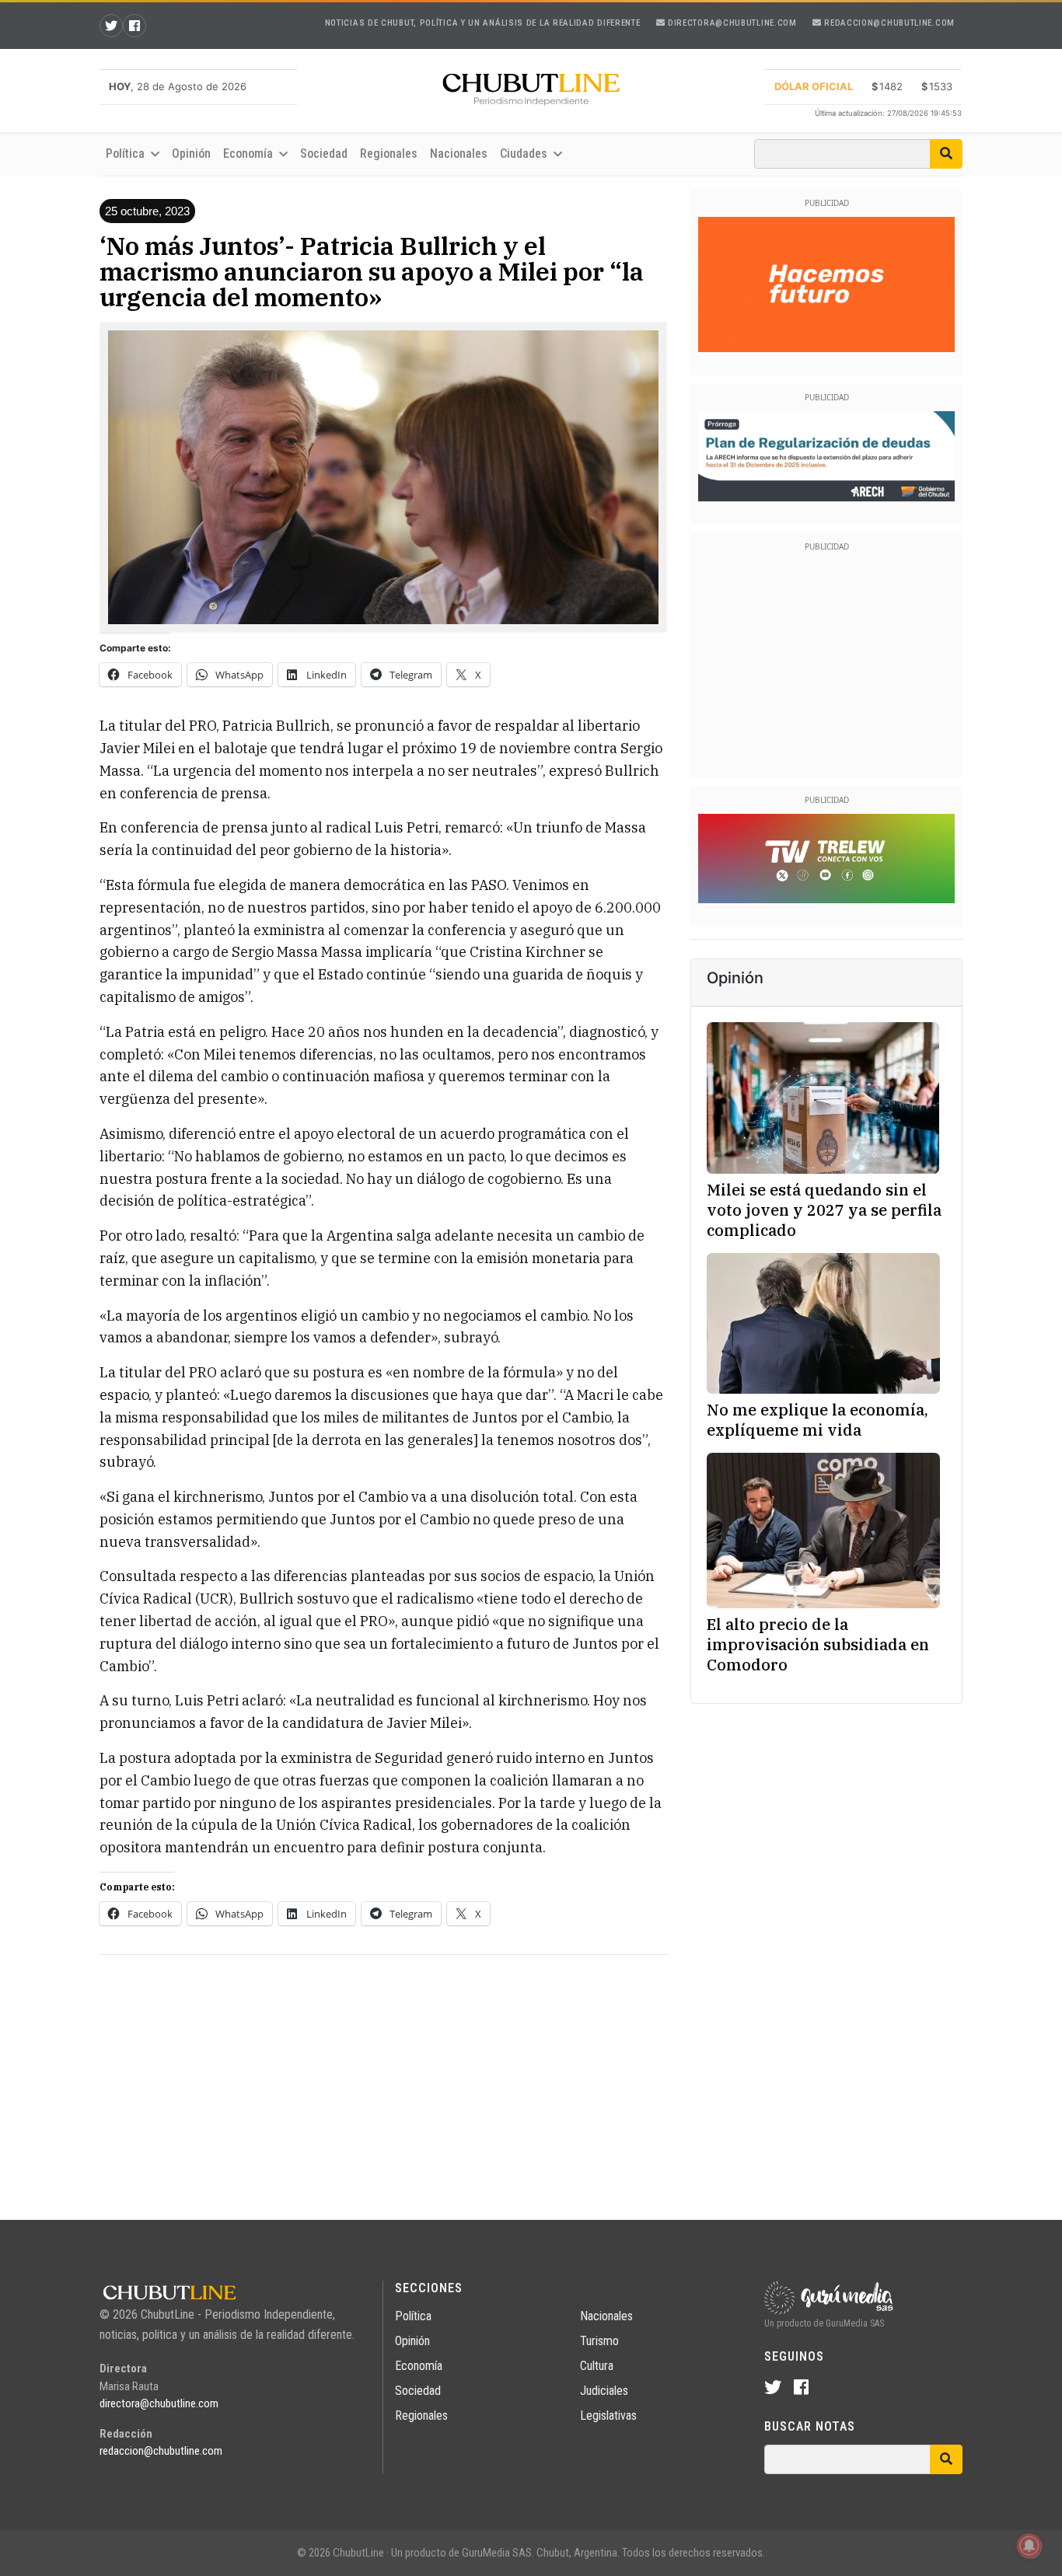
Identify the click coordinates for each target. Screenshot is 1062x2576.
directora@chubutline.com (731, 23)
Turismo (599, 2341)
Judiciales (604, 2391)
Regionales (389, 154)
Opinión (191, 154)
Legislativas (608, 2415)
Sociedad (324, 154)
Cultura (597, 2366)
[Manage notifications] (1029, 2546)
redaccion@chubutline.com (888, 23)
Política (413, 2316)
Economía (419, 2366)
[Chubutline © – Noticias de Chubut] (531, 92)
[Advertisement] (383, 2076)
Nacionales (459, 154)
